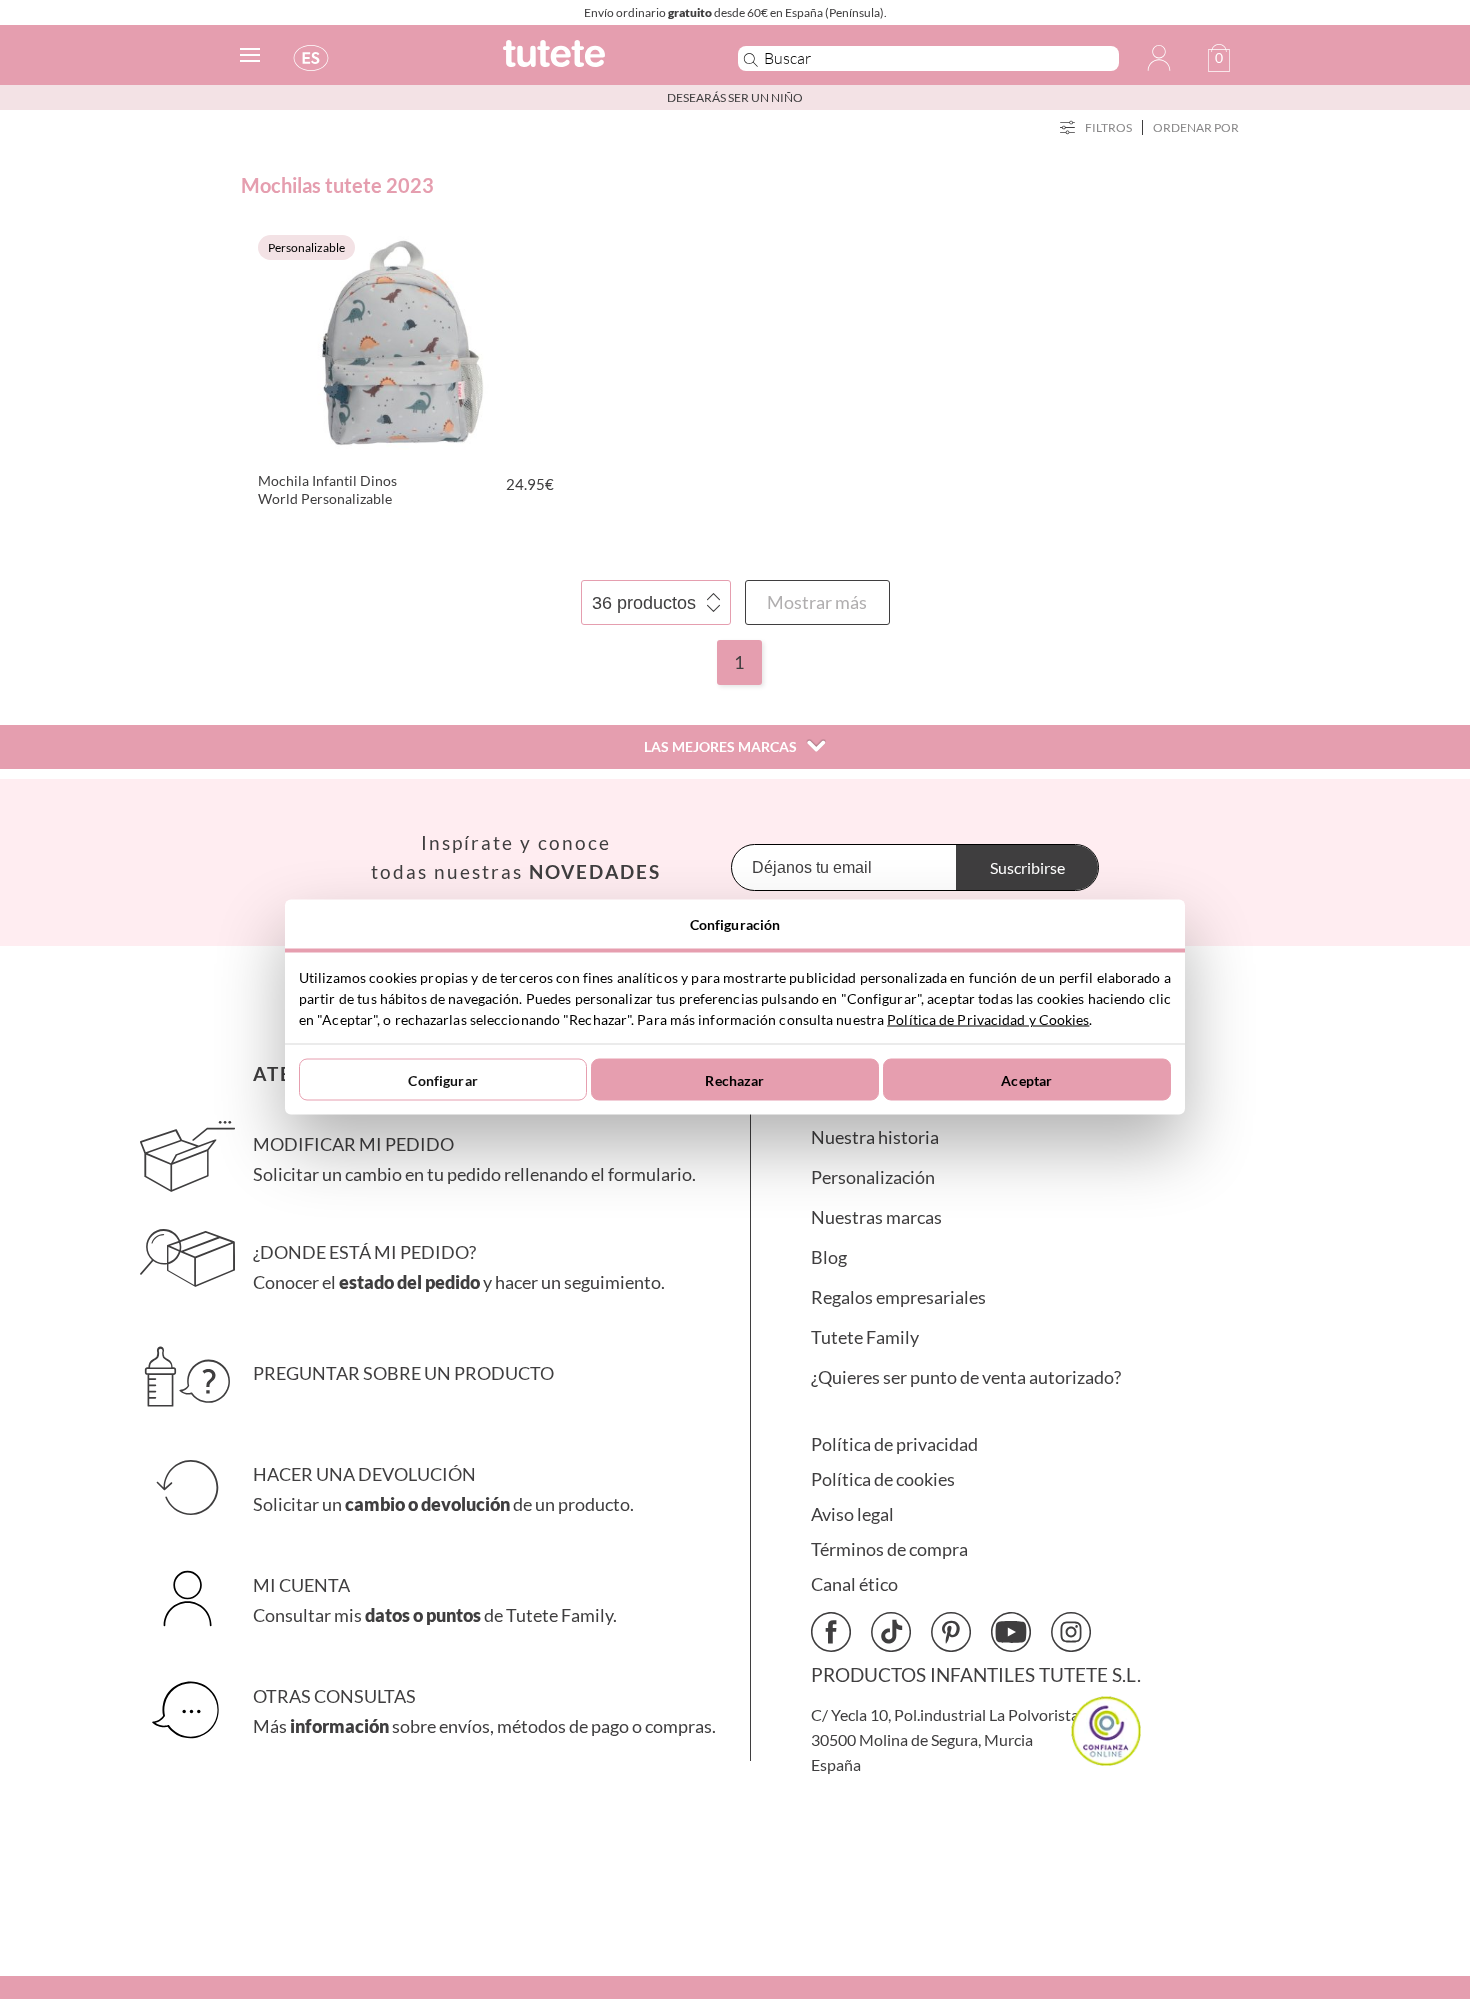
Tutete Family (865, 1337)
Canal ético (854, 1584)
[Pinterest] (951, 1632)
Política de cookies (883, 1479)
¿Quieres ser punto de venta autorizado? (966, 1377)
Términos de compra (889, 1549)
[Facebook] (831, 1632)
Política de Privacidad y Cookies (988, 1019)
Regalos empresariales (898, 1297)
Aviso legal (852, 1514)
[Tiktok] (891, 1632)
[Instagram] (1071, 1632)
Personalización (873, 1177)
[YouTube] (1011, 1632)
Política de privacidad (894, 1444)
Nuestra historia (875, 1137)
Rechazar (734, 1079)
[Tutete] (598, 62)
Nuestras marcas (876, 1217)
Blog (829, 1257)
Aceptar (1026, 1079)
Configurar (442, 1079)
